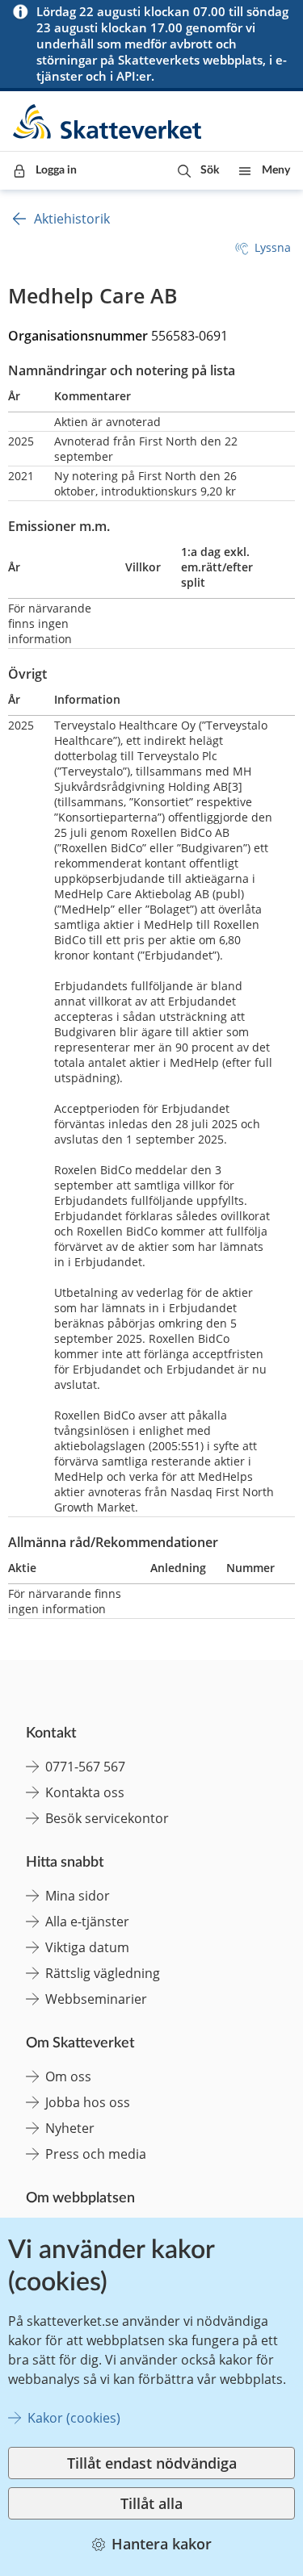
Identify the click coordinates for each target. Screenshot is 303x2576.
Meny (276, 170)
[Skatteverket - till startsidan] (108, 121)
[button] (198, 171)
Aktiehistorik (72, 219)
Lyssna (273, 247)
